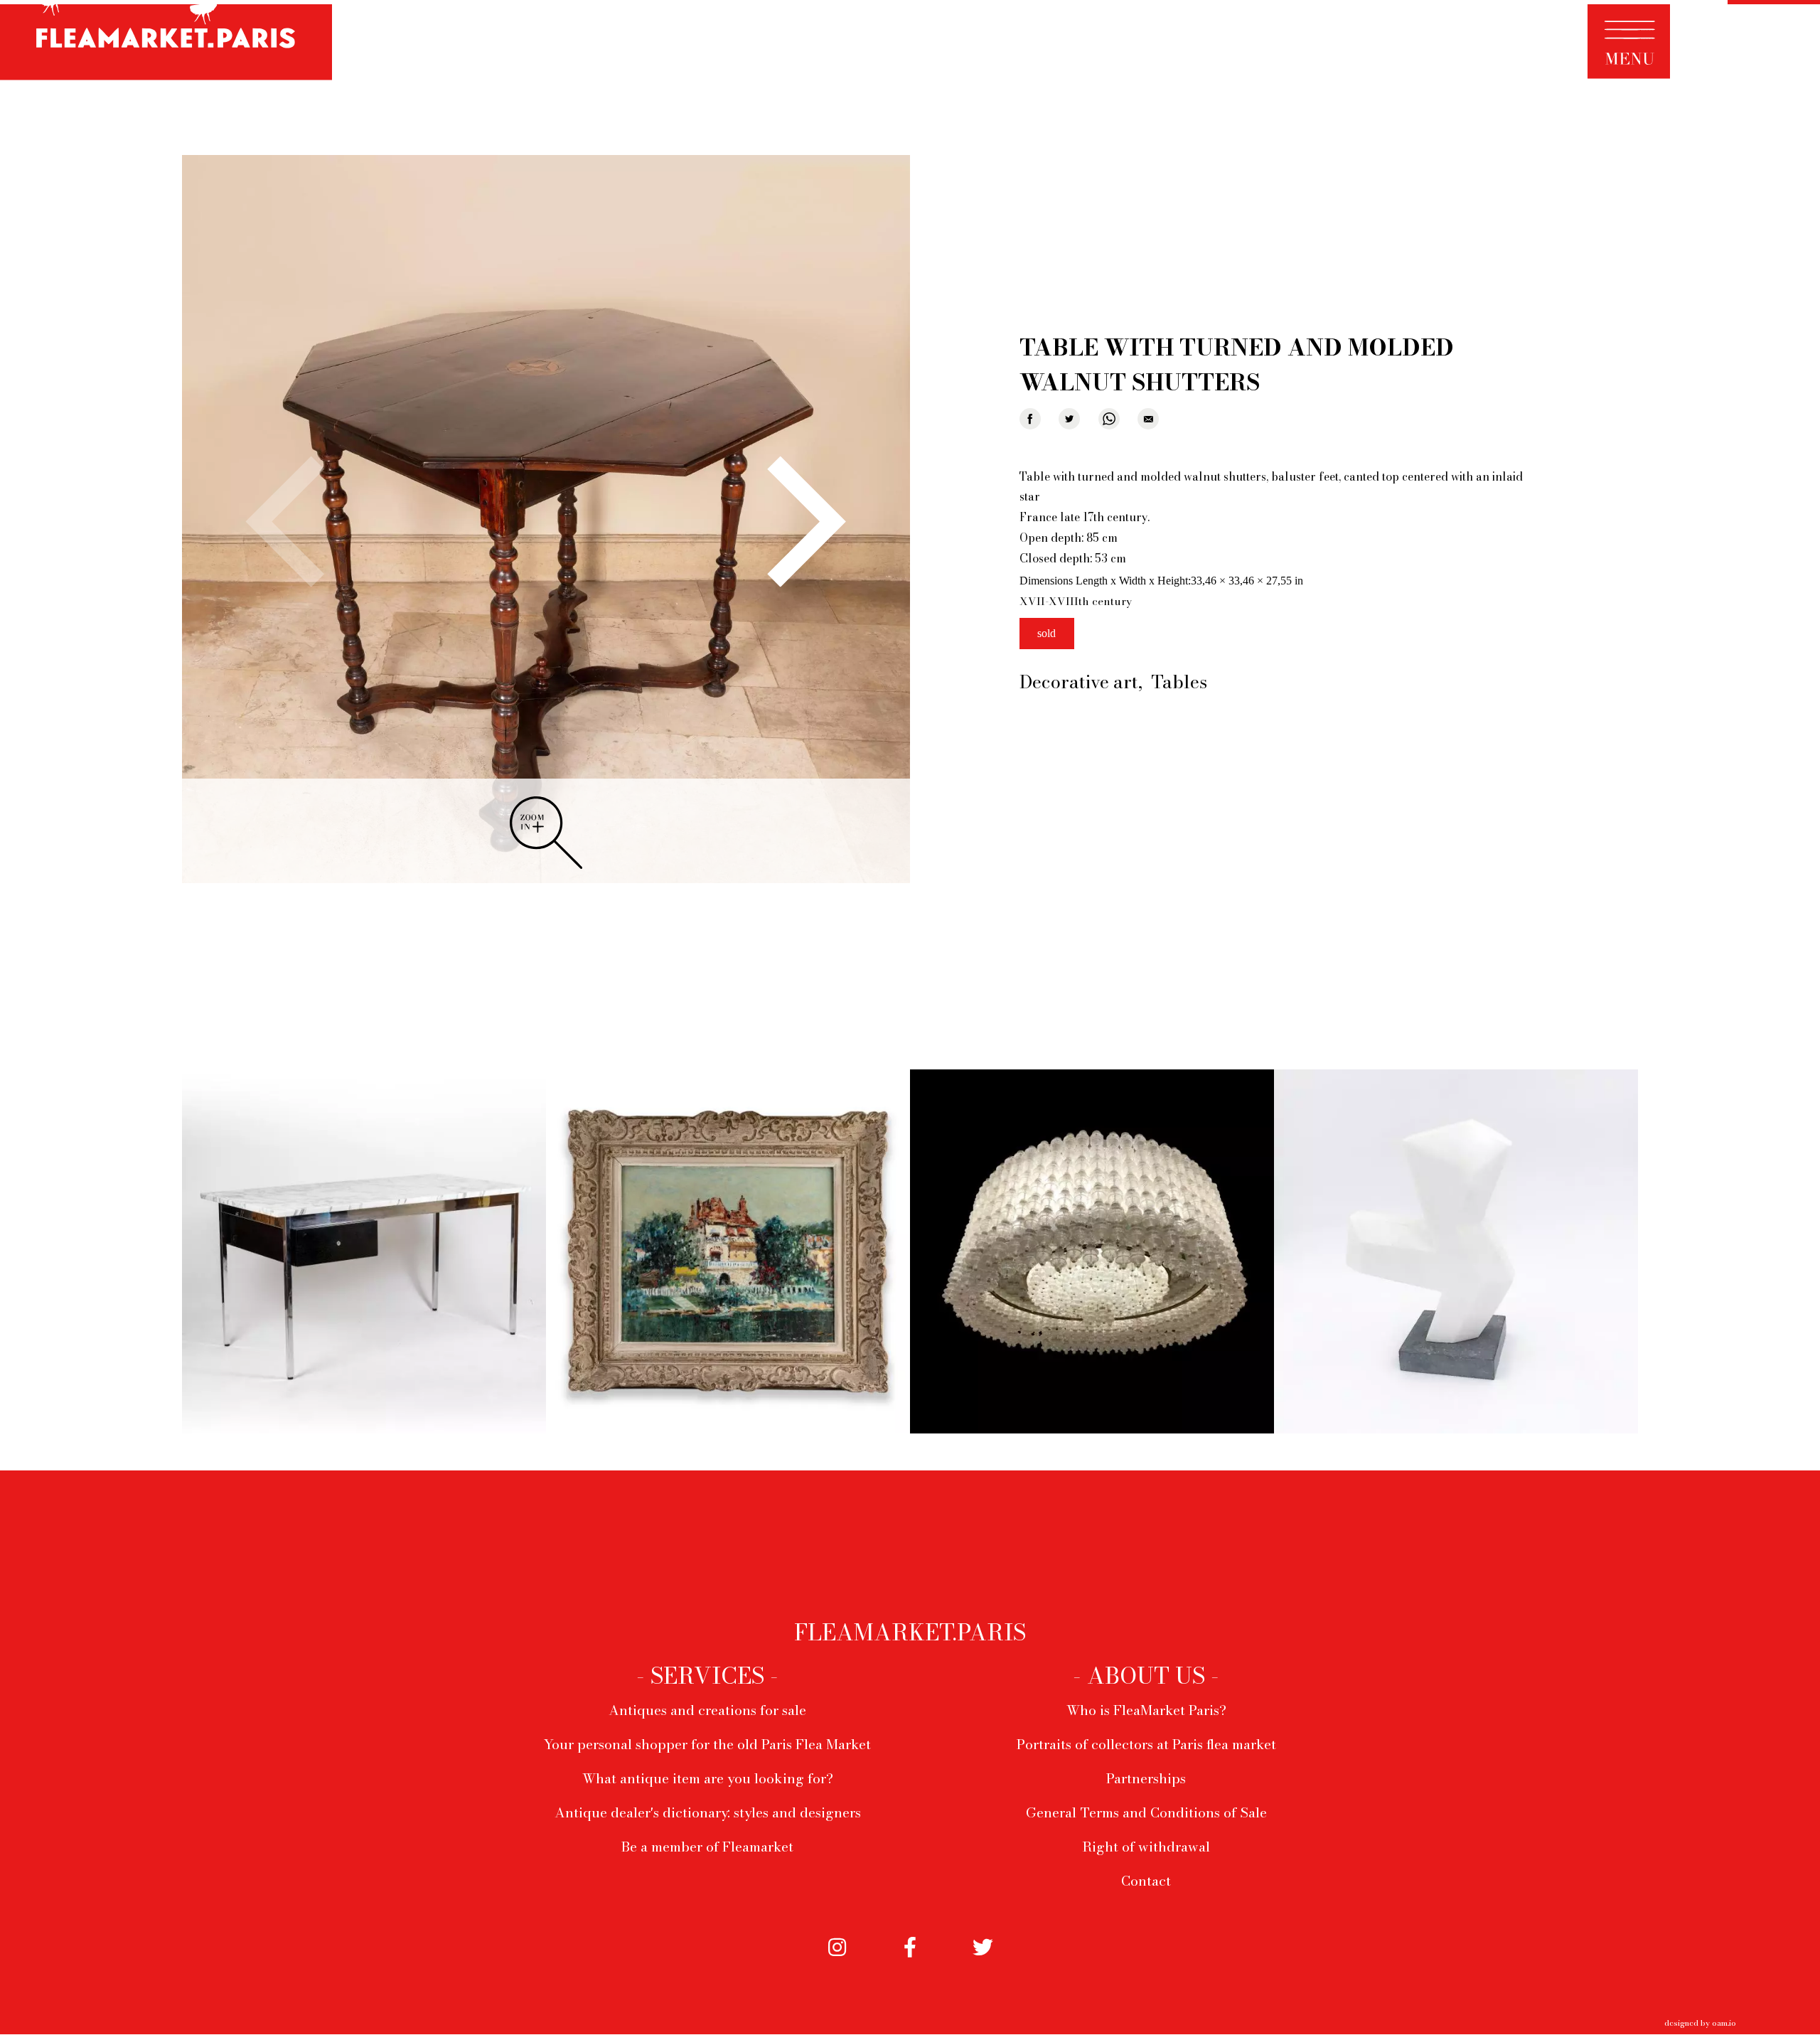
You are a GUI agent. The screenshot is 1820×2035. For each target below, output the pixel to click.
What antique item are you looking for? (708, 1778)
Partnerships (1146, 1778)
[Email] (1148, 419)
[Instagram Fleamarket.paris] (837, 1962)
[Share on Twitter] (1069, 419)
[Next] (794, 522)
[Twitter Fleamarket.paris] (983, 1962)
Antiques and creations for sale (707, 1710)
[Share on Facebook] (1030, 419)
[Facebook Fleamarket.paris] (910, 1962)
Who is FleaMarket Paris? (1146, 1710)
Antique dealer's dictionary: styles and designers (708, 1812)
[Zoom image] (546, 520)
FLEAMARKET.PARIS (910, 1633)
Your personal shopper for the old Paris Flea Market (707, 1744)
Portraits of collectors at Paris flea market (1146, 1744)
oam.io (1724, 2023)
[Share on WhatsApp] (1109, 419)
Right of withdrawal (1146, 1847)
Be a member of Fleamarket (707, 1847)
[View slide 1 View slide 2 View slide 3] (546, 521)
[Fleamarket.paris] (166, 42)
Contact (1146, 1881)
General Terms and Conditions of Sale (1146, 1812)
